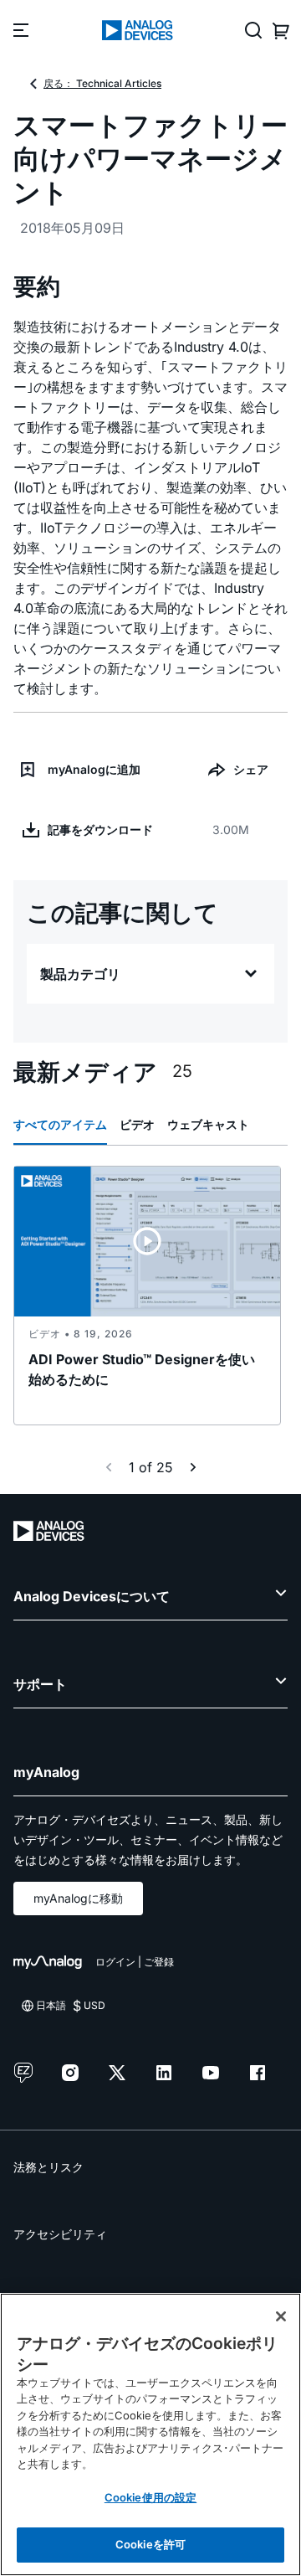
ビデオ (137, 1124)
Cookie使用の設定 (150, 2497)
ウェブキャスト (208, 1124)
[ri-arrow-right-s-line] (193, 1467)
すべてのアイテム (60, 1124)
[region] (150, 2434)
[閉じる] (281, 2316)
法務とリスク (48, 2167)
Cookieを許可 (150, 2544)
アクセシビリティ (60, 2234)
